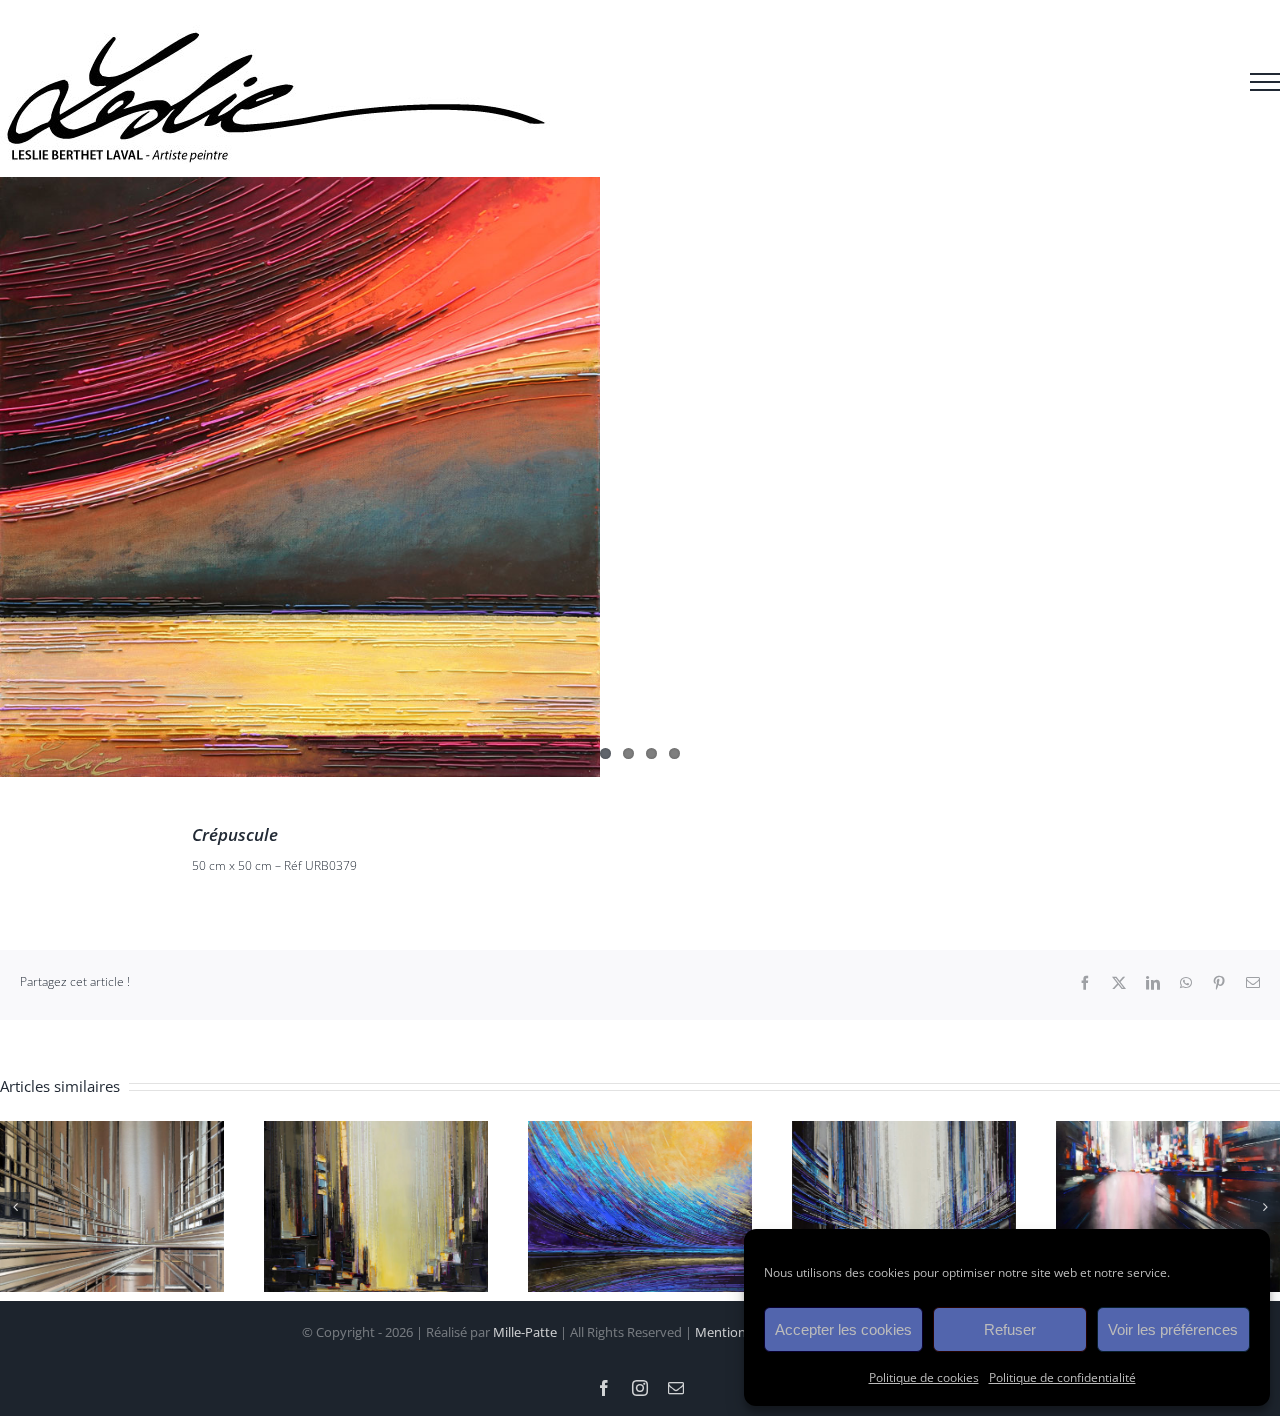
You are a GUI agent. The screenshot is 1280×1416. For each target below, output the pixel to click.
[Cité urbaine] (376, 1132)
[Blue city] (904, 1132)
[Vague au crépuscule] (640, 1132)
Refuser (1010, 1329)
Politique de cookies (924, 1377)
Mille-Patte (525, 1332)
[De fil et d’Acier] (112, 1132)
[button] (15, 1207)
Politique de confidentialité (1062, 1377)
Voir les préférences (1173, 1329)
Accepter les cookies (843, 1329)
